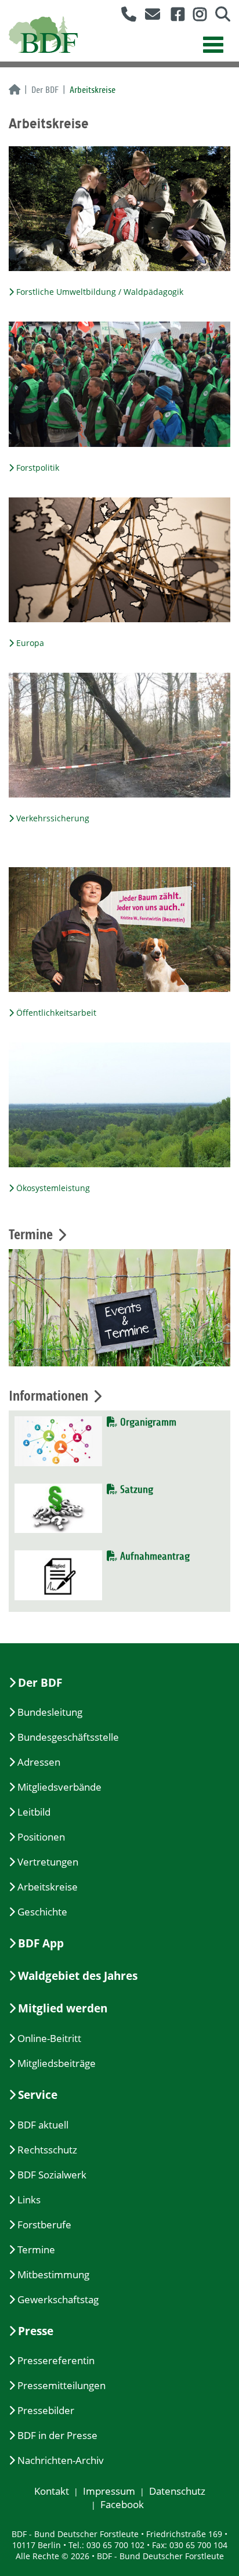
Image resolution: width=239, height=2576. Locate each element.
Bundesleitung (50, 1712)
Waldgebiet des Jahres (78, 1976)
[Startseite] (15, 91)
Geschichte (42, 1912)
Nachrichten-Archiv (61, 2460)
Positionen (41, 1837)
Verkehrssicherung (53, 818)
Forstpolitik (38, 468)
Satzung (135, 1490)
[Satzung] (58, 1507)
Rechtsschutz (47, 2150)
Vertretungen (48, 1862)
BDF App (41, 1943)
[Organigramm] (58, 1440)
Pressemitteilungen (61, 2385)
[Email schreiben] (149, 17)
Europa (30, 643)
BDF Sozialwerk (52, 2175)
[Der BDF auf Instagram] (195, 17)
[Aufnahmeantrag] (58, 1574)
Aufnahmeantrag (153, 1556)
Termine (36, 2250)
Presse (36, 2331)
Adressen (39, 1762)
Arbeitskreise (48, 1887)
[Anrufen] (124, 17)
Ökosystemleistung (53, 1188)
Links (29, 2200)
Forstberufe (44, 2225)
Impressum (109, 2491)
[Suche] (218, 17)
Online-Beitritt (49, 2038)
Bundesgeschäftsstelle (68, 1737)
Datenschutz (177, 2491)
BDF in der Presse (57, 2435)
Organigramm (147, 1422)
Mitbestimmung (53, 2274)
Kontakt (52, 2491)
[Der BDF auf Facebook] (173, 17)
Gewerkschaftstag (58, 2299)
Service (38, 2095)
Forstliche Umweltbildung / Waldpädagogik (100, 292)
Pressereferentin (56, 2360)
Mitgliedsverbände (59, 1787)
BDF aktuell (43, 2125)
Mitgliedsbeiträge (57, 2063)
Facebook (122, 2504)
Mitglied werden (63, 2008)
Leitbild (34, 1812)
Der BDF (45, 90)
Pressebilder (46, 2410)
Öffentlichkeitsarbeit (56, 1013)
